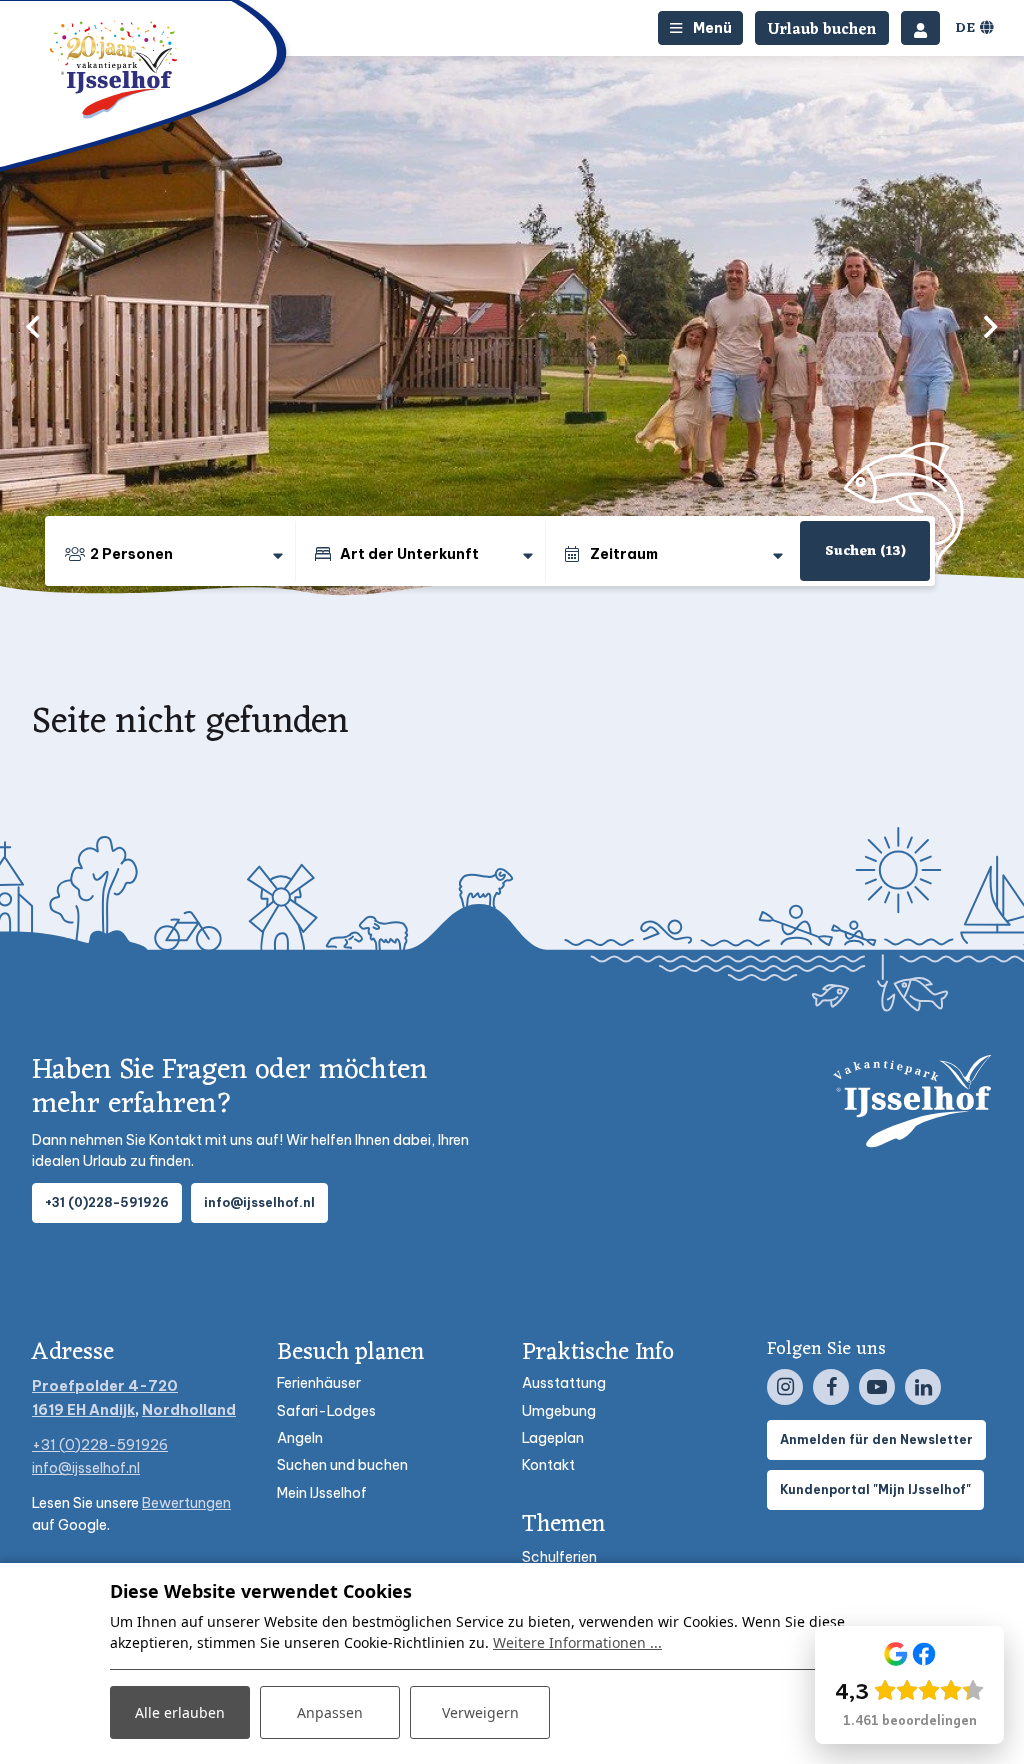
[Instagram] (785, 1387)
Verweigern (480, 1712)
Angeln (300, 1438)
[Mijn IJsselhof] (920, 28)
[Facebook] (831, 1387)
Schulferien (559, 1557)
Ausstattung (564, 1383)
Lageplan (553, 1438)
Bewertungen (186, 1503)
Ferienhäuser (319, 1383)
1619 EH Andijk (83, 1410)
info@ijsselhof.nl (259, 1202)
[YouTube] (877, 1387)
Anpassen (330, 1712)
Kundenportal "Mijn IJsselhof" (875, 1489)
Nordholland (189, 1410)
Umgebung (559, 1411)
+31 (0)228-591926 (107, 1202)
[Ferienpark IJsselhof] (115, 69)
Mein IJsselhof (322, 1493)
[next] (991, 326)
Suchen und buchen (342, 1465)
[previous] (33, 326)
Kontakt (548, 1465)
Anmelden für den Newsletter (876, 1439)
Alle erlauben (180, 1712)
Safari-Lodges (326, 1411)
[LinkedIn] (923, 1387)
